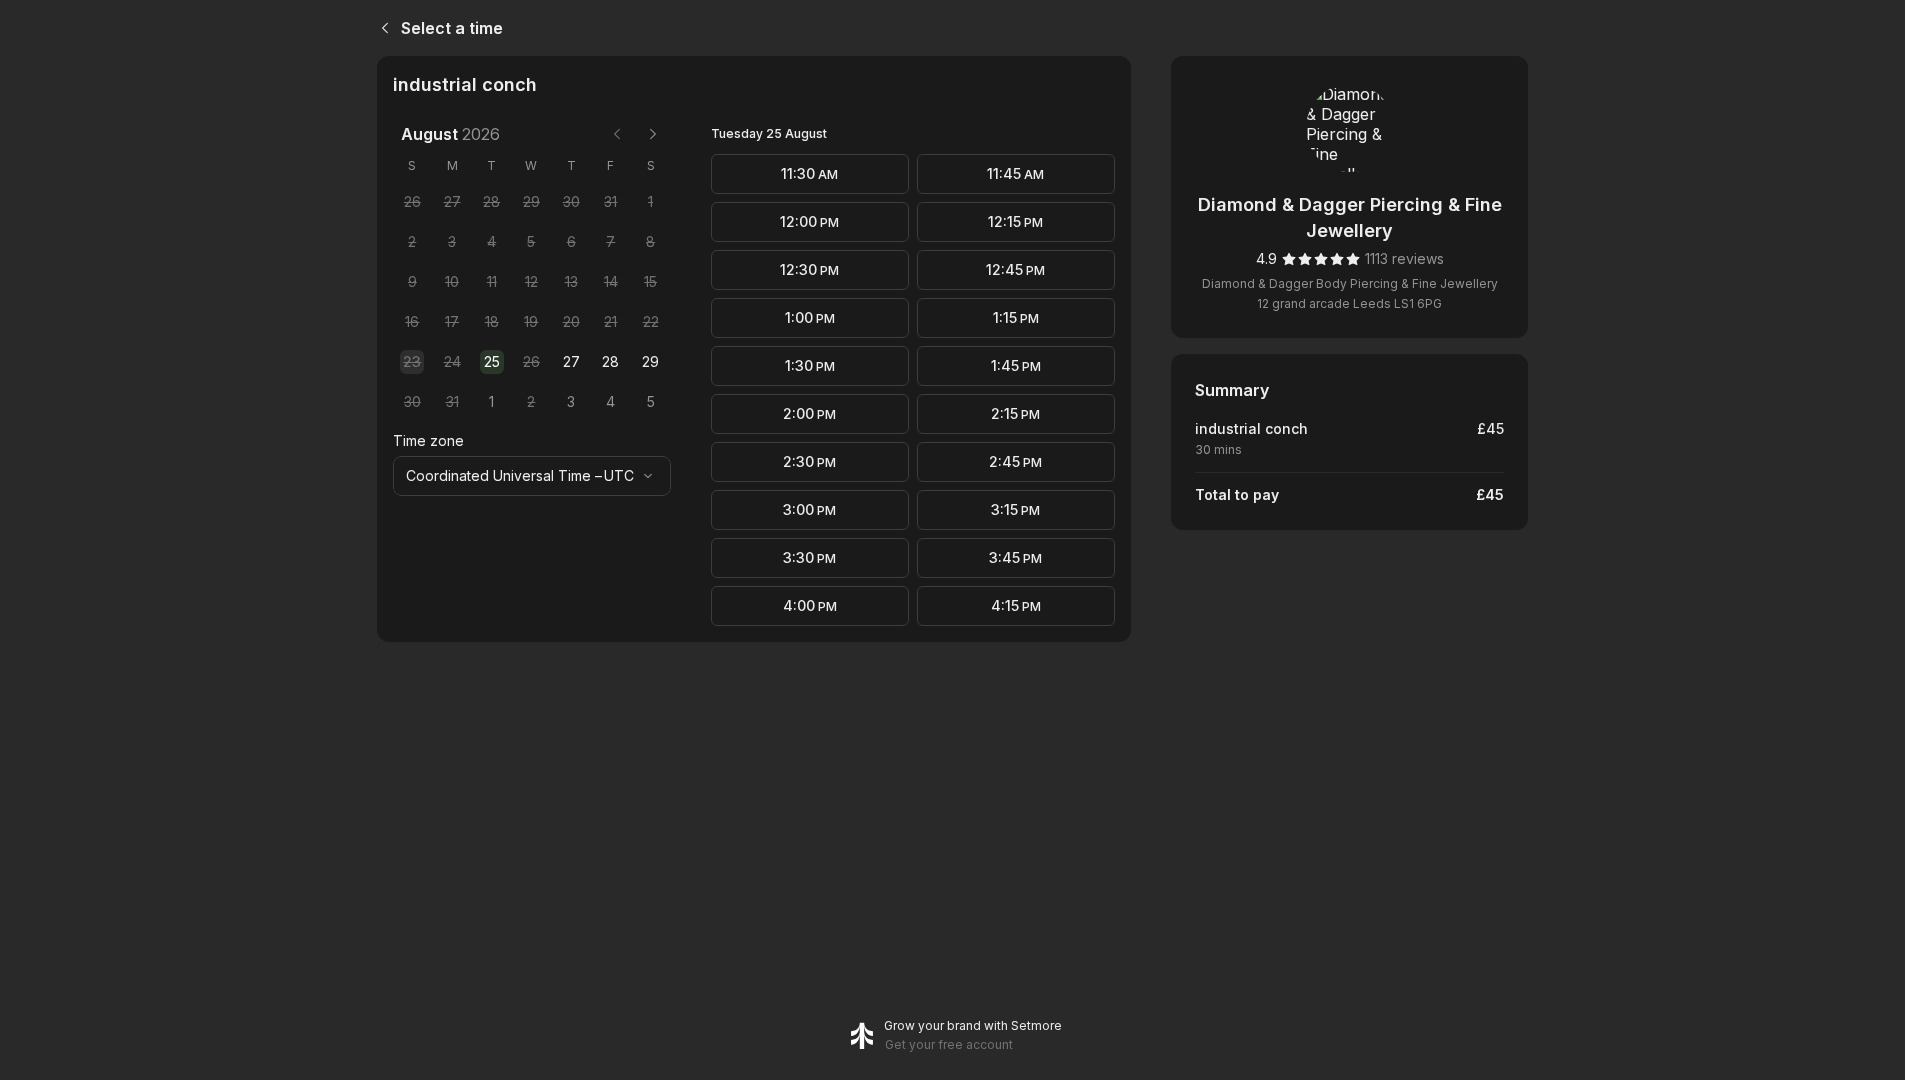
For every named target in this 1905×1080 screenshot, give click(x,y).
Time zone (428, 440)
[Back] (381, 28)
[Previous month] (617, 134)
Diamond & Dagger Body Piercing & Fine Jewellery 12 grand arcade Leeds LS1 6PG (1350, 293)
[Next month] (653, 134)
